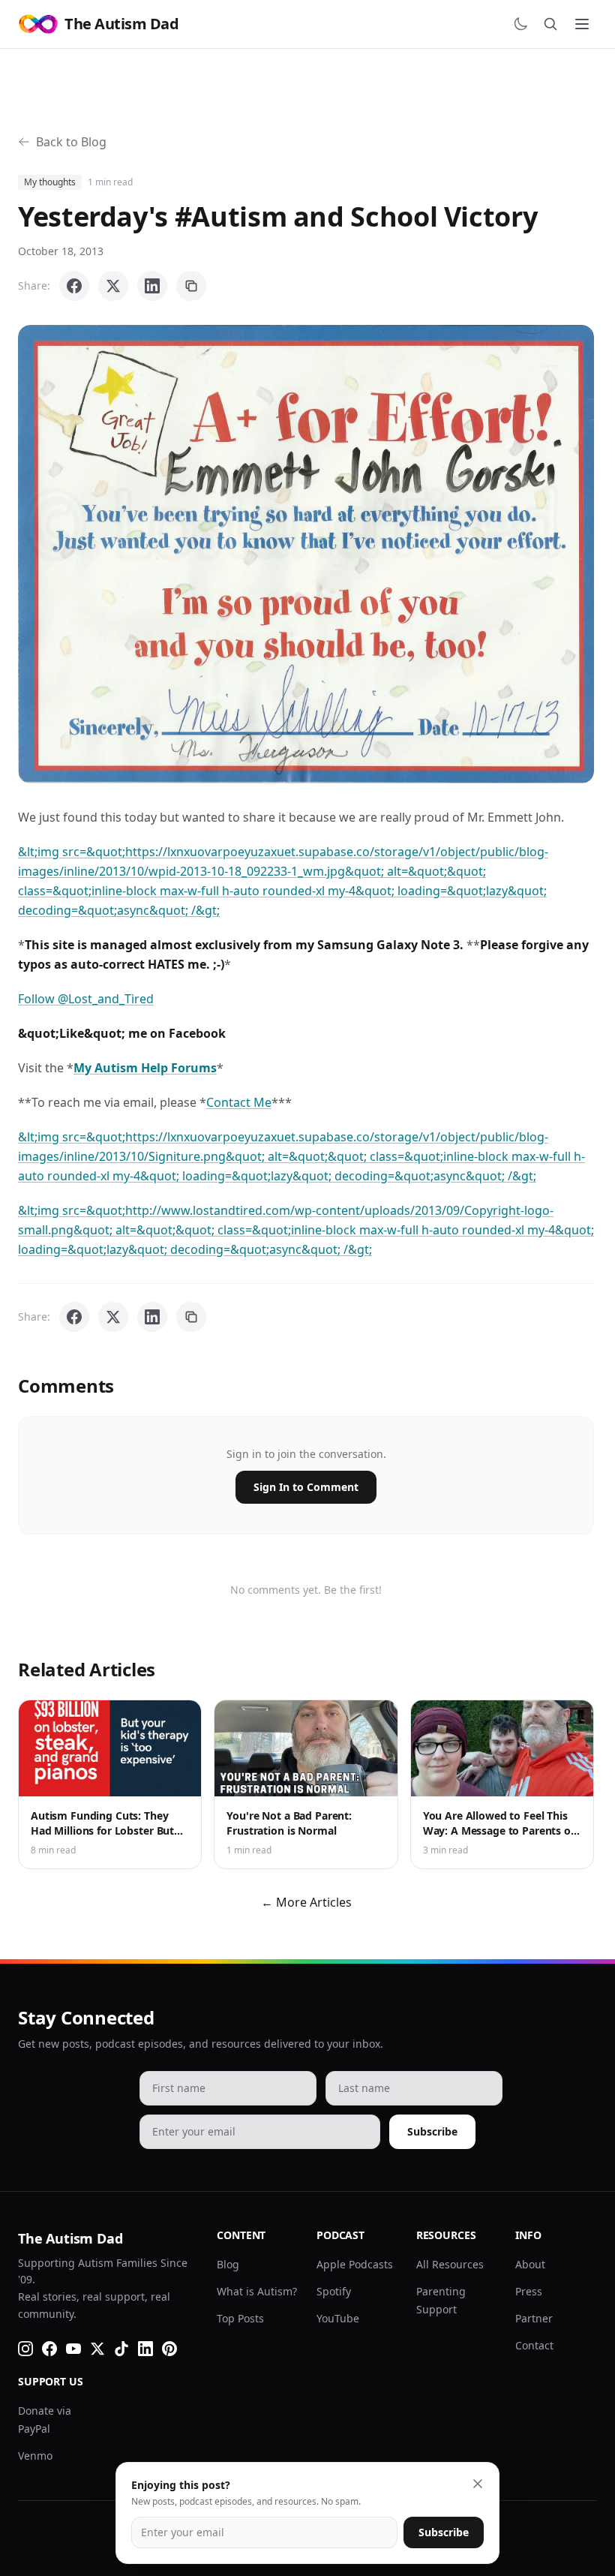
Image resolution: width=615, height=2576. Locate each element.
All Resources (450, 2264)
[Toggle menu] (582, 24)
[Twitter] (97, 2349)
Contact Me (239, 1102)
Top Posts (240, 2318)
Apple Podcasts (355, 2264)
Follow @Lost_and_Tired (86, 999)
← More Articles (306, 1902)
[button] (306, 554)
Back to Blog (71, 142)
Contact (534, 2345)
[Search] (550, 24)
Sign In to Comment (306, 1487)
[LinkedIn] (145, 2349)
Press (529, 2291)
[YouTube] (73, 2349)
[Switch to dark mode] (520, 24)
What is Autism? (257, 2291)
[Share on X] (113, 286)
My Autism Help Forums (145, 1068)
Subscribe (432, 2131)
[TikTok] (121, 2349)
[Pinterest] (169, 2349)
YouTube (338, 2318)
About (530, 2264)
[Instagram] (25, 2349)
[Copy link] (191, 286)
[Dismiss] (478, 2484)
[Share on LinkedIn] (152, 286)
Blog (228, 2264)
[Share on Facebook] (74, 286)
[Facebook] (49, 2349)
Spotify (334, 2291)
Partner (534, 2318)
